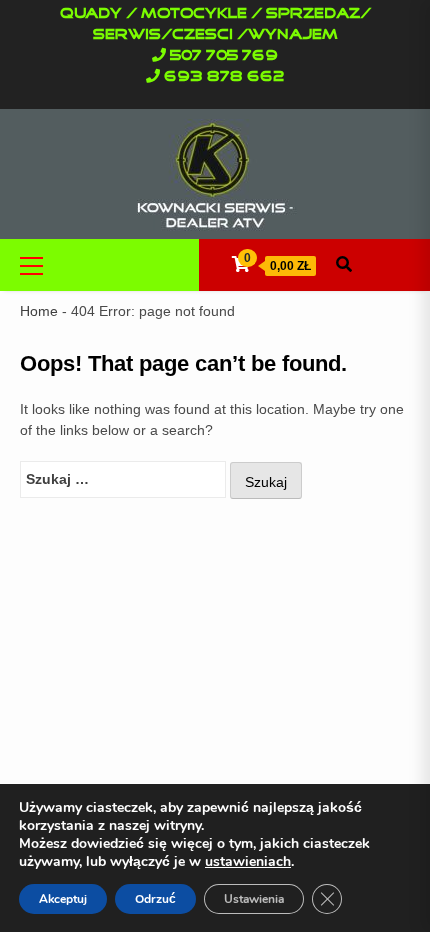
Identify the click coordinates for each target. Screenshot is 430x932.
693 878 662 (224, 77)
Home (39, 311)
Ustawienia (254, 899)
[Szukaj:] (123, 479)
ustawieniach (248, 862)
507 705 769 (224, 56)
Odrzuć (155, 899)
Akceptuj (63, 899)
